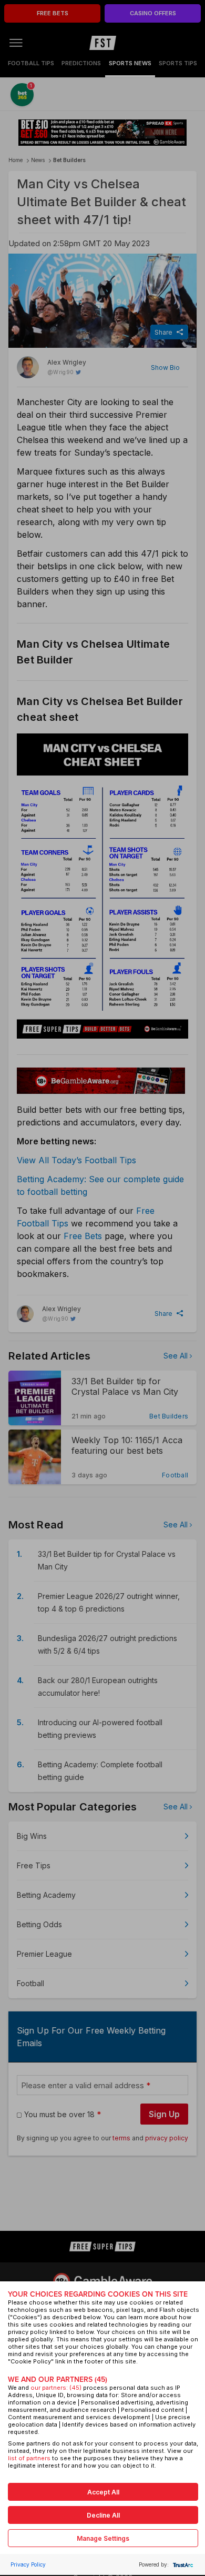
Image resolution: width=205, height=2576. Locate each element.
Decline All (103, 2515)
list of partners (29, 2458)
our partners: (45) (56, 2388)
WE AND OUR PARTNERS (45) (58, 2379)
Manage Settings (103, 2538)
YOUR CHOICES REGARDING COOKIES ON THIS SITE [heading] (98, 2294)
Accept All (103, 2492)
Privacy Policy (28, 2564)
